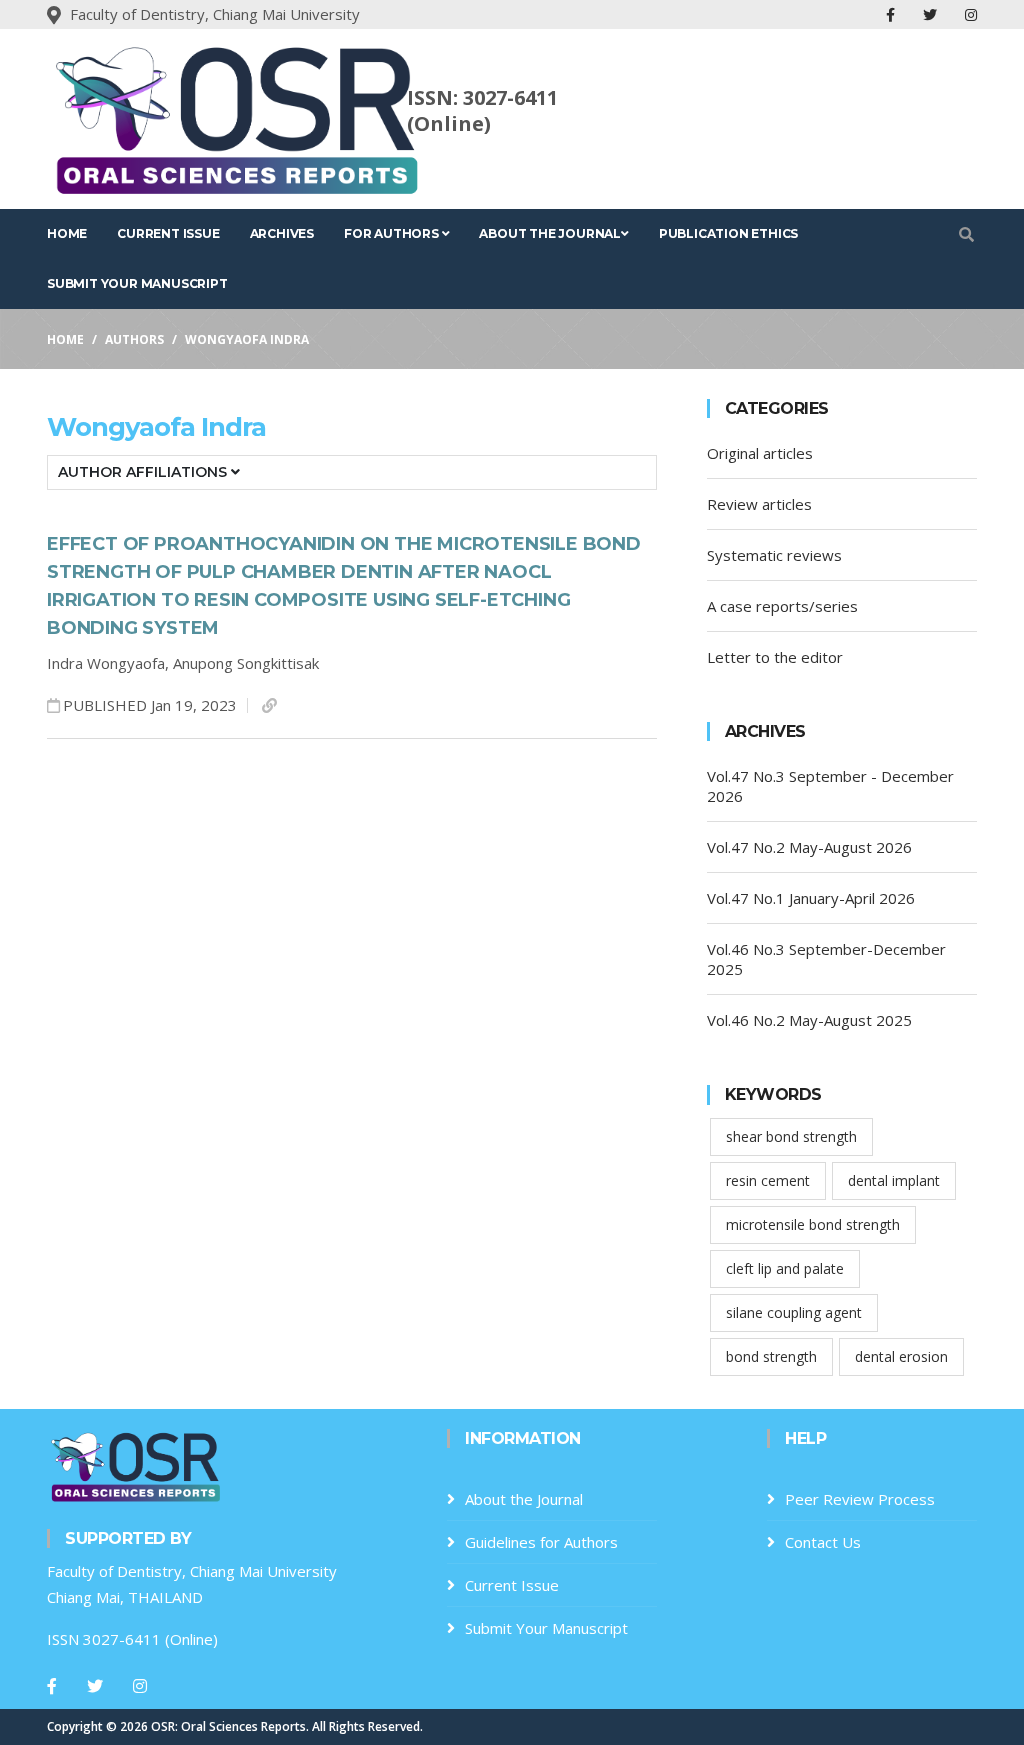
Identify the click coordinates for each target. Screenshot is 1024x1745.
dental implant (894, 1180)
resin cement (768, 1180)
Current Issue (168, 233)
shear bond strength (791, 1136)
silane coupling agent (794, 1312)
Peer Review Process (860, 1499)
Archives (282, 233)
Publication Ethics (728, 233)
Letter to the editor (775, 657)
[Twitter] (95, 1686)
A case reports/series (782, 606)
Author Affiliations (144, 472)
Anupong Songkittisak (246, 663)
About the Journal (550, 233)
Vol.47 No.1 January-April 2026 (811, 898)
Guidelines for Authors (541, 1542)
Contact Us (823, 1542)
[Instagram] (140, 1686)
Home (67, 233)
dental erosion (901, 1356)
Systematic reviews (774, 555)
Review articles (759, 504)
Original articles (760, 453)
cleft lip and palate (785, 1268)
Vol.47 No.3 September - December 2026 (830, 786)
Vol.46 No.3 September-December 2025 (826, 959)
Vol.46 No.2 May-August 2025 (809, 1020)
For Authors (393, 233)
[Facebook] (52, 1686)
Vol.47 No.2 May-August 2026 (809, 847)
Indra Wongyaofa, (110, 663)
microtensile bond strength (813, 1224)
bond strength (771, 1356)
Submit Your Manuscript (137, 283)
